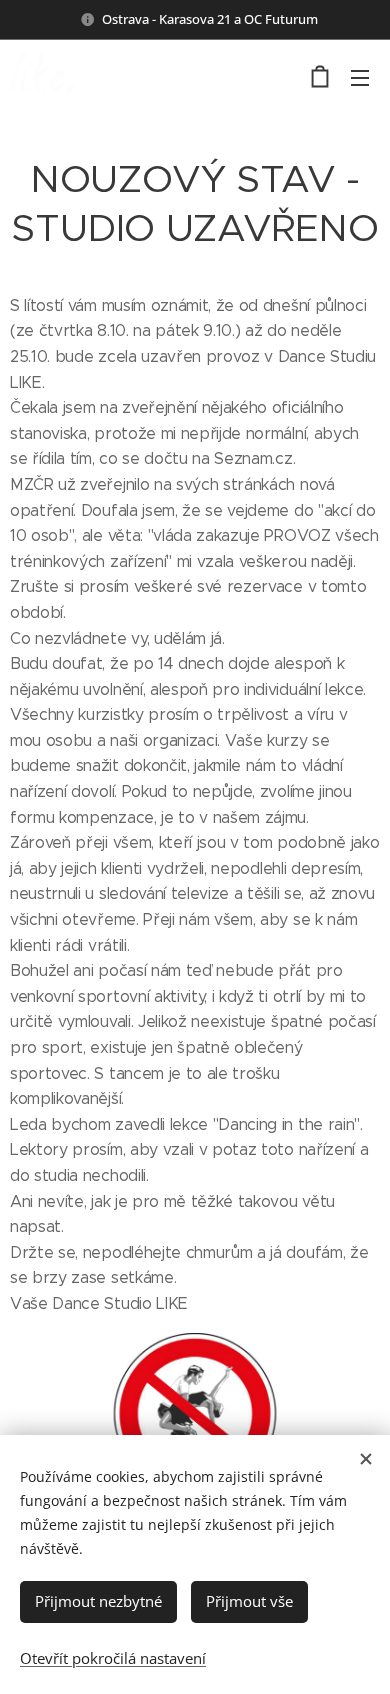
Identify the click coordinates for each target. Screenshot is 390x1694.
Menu (360, 77)
